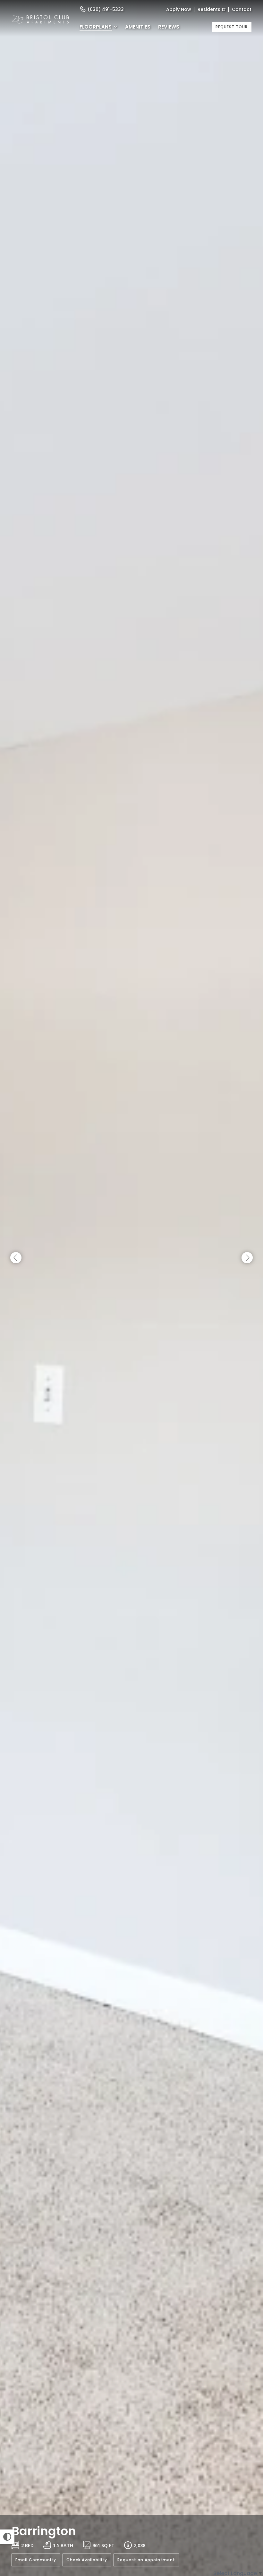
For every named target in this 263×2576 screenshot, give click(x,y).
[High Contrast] (7, 2537)
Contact (242, 9)
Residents (209, 9)
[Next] (247, 1258)
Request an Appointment (146, 2560)
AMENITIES (138, 27)
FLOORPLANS (96, 27)
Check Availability (87, 2560)
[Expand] (250, 2504)
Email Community (36, 2560)
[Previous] (16, 1258)
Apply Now (179, 9)
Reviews (169, 27)
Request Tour (232, 27)
